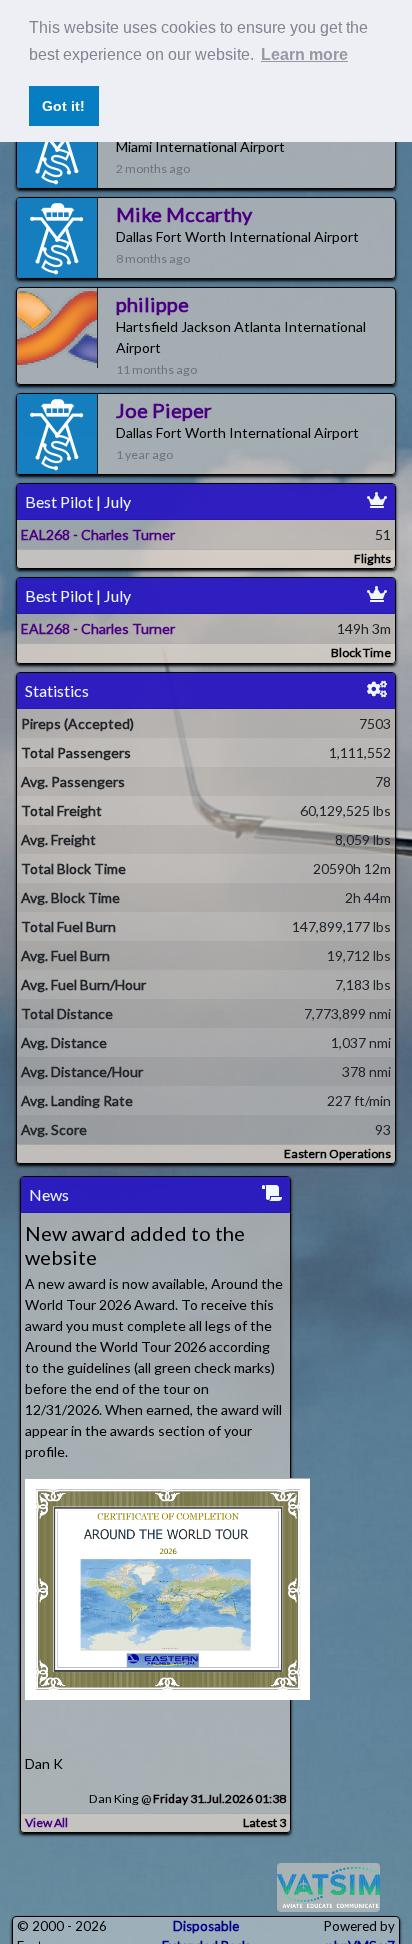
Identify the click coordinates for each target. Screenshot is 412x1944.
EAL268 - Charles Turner (98, 534)
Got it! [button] (63, 106)
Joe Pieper (164, 410)
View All (46, 1822)
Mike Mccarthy (184, 214)
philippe (152, 304)
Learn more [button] (304, 54)
